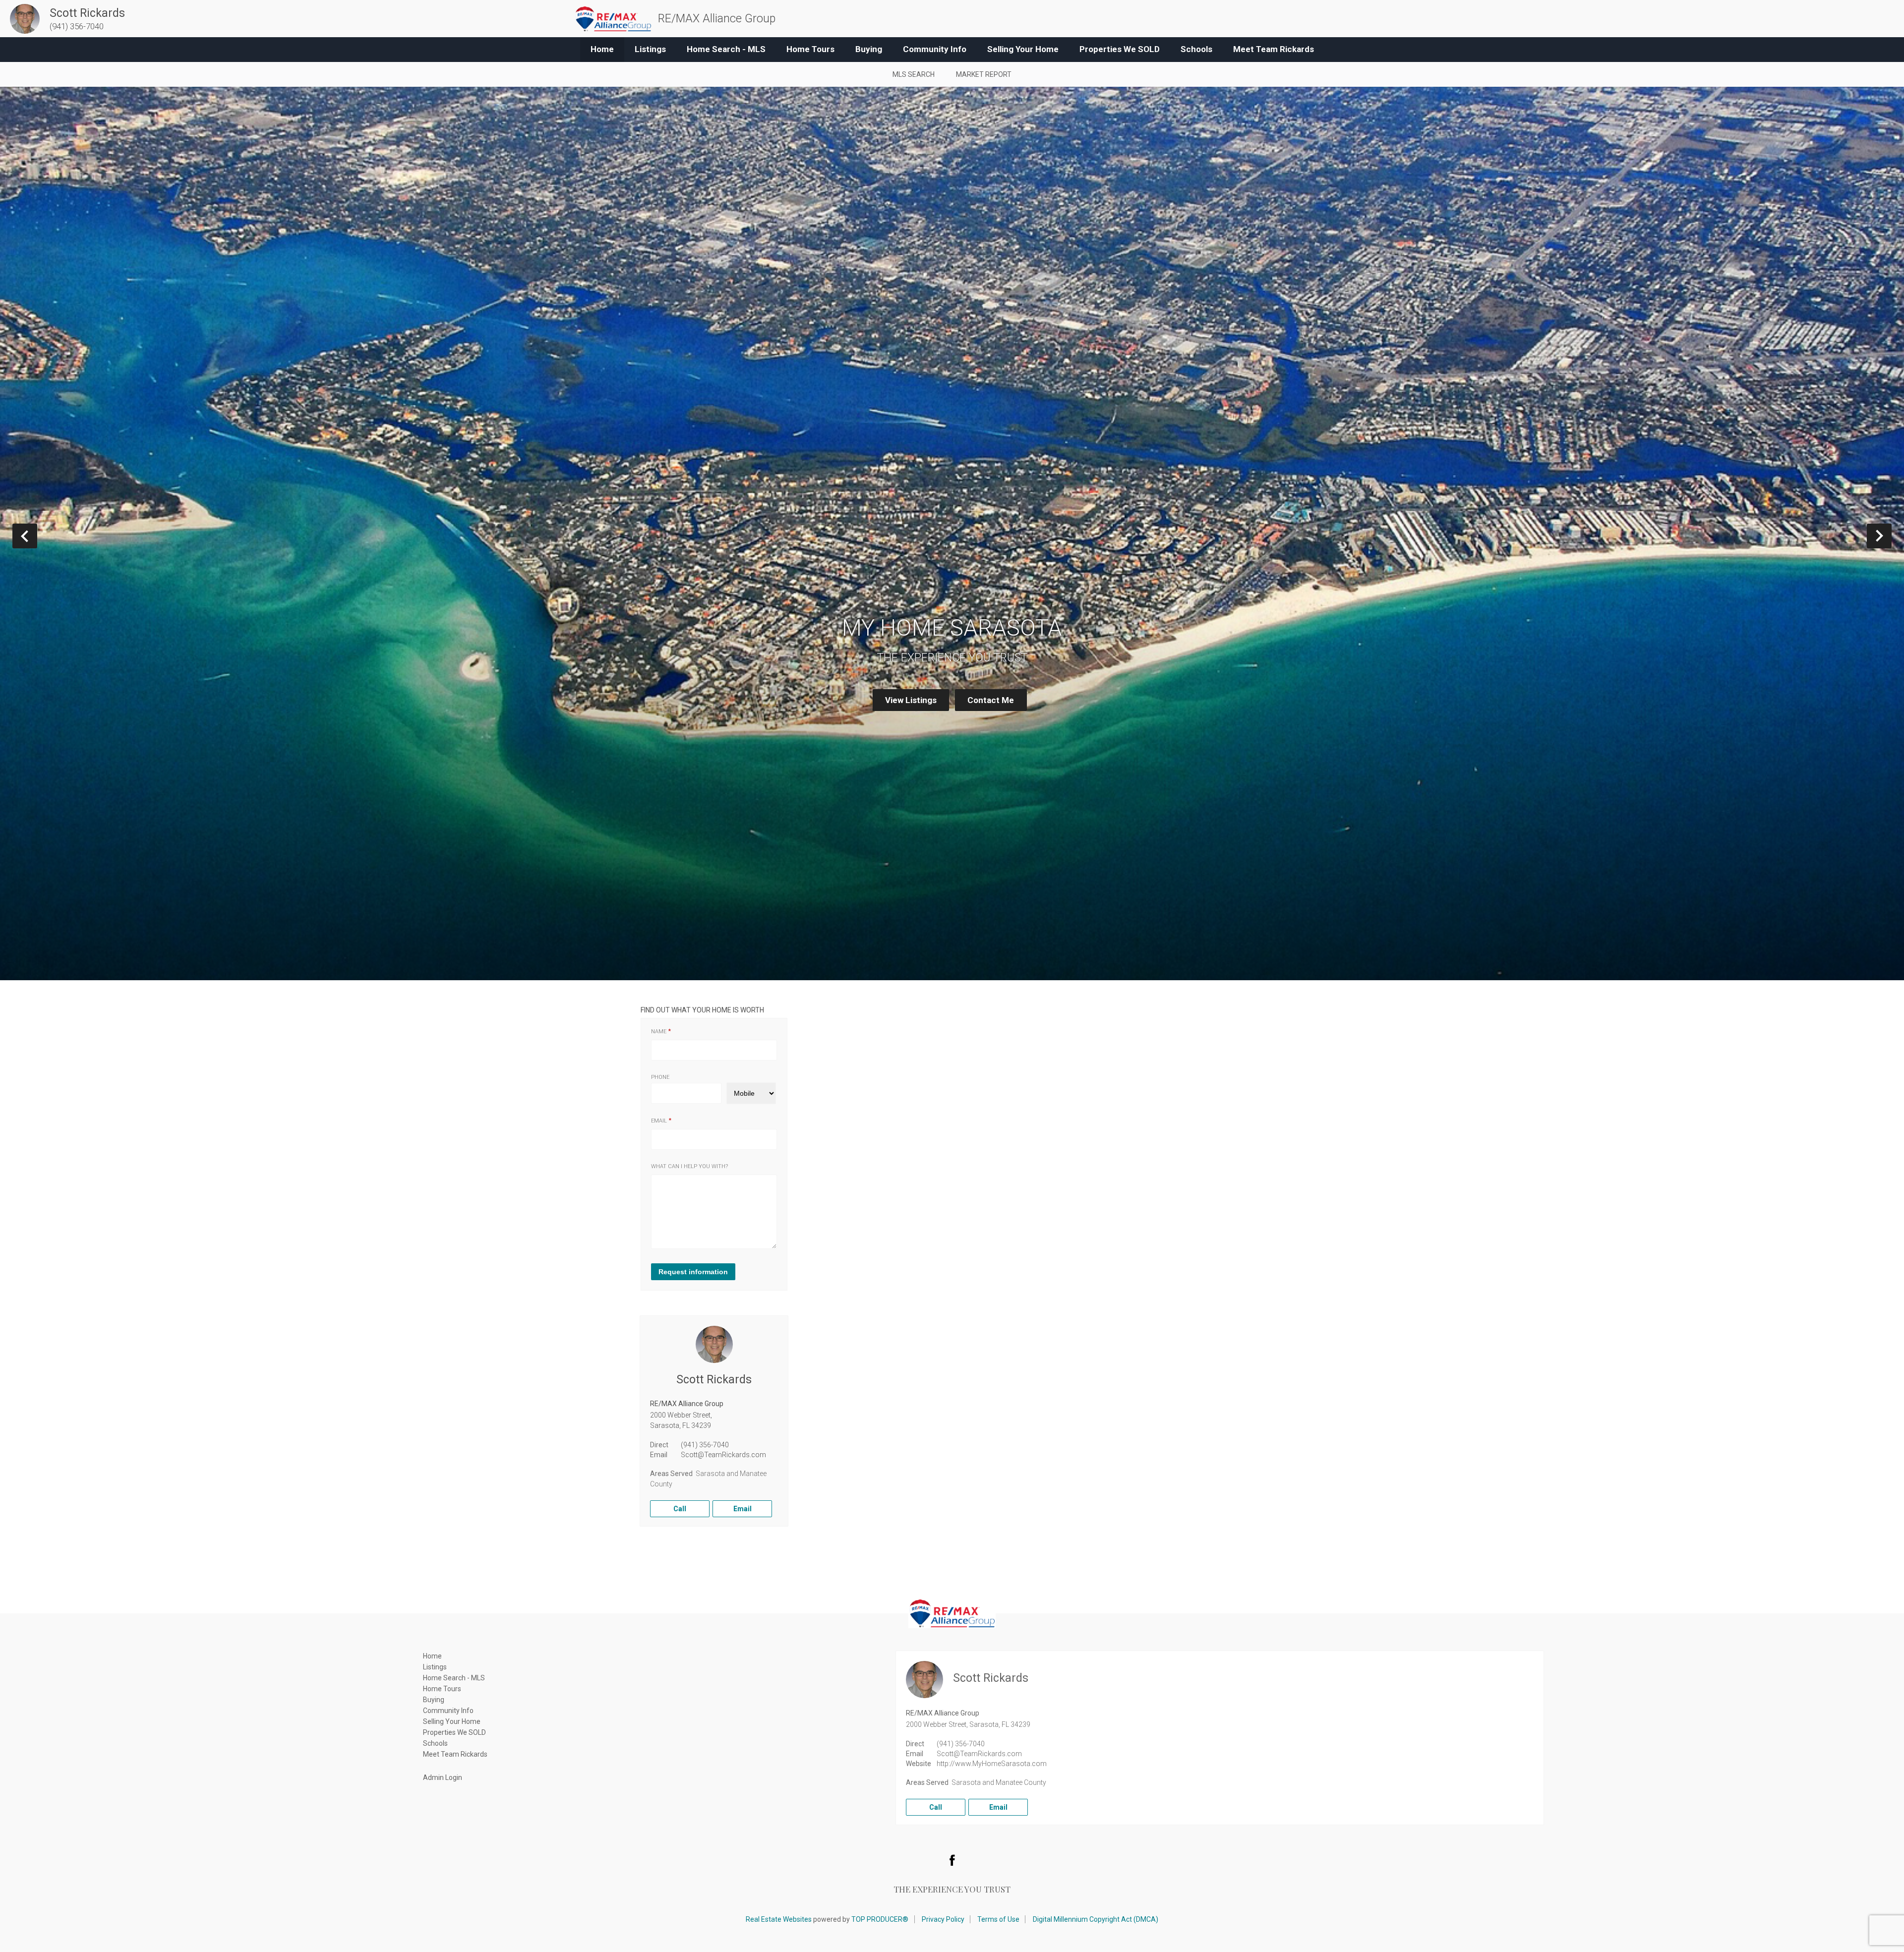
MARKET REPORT (984, 74)
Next (1891, 536)
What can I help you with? (689, 1166)
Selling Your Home (1023, 49)
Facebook (952, 1860)
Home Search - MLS (726, 49)
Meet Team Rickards (1274, 49)
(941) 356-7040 (705, 1445)
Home (602, 49)
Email (659, 1121)
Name (659, 1032)
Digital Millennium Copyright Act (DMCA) (1096, 1919)
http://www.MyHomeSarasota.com (992, 1764)
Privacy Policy (943, 1919)
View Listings (911, 700)
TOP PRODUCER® (880, 1919)
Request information (693, 1272)
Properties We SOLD (1120, 49)
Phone (660, 1077)
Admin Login (443, 1777)
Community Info (935, 49)
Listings (650, 49)
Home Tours (810, 49)
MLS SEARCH (914, 74)
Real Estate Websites (779, 1919)
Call (680, 1509)
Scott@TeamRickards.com (723, 1455)
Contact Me (991, 700)
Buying (869, 49)
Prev (37, 536)
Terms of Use (998, 1919)
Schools (1196, 49)
